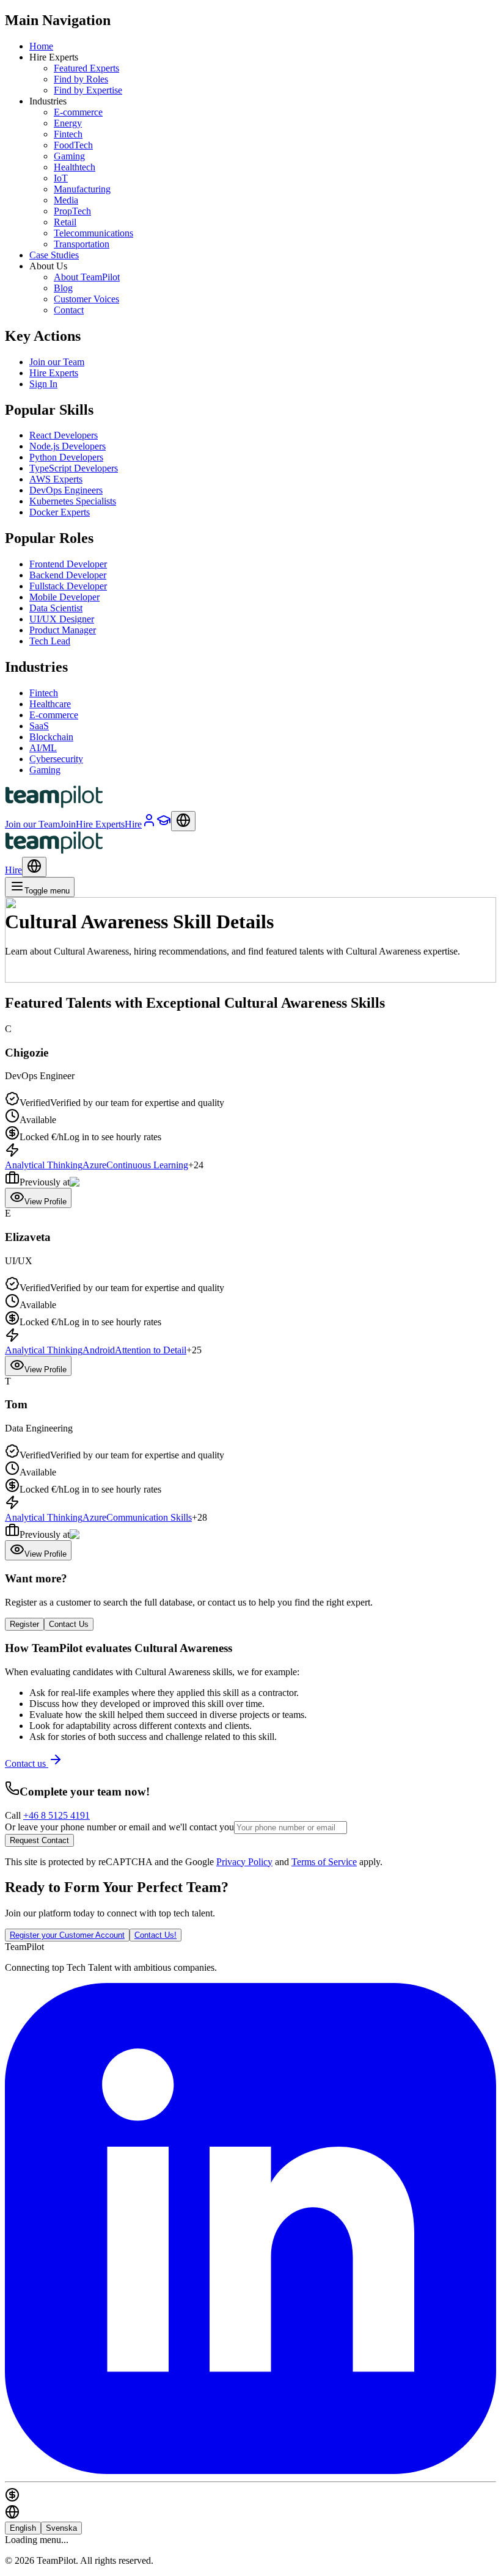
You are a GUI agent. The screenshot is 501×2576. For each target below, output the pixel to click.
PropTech (72, 211)
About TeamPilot (87, 277)
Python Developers (66, 457)
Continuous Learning (147, 1165)
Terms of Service (324, 1862)
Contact (69, 310)
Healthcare (50, 704)
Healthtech (75, 167)
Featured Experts (86, 68)
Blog (63, 288)
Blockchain (51, 737)
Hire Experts (54, 373)
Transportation (82, 244)
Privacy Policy (244, 1862)
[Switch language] (183, 821)
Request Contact (39, 1840)
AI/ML (43, 748)
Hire (13, 870)
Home (41, 46)
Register (24, 1624)
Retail (65, 222)
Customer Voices (86, 299)
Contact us (27, 1763)
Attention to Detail (151, 1350)
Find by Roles (81, 79)
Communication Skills (149, 1517)
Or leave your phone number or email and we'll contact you (119, 1827)
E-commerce (78, 112)
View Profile (46, 1202)
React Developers (64, 435)
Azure (94, 1165)
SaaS (39, 726)
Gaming (69, 156)
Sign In (43, 384)
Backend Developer (68, 575)
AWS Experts (56, 479)
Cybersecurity (56, 759)
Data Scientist (56, 608)
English (23, 2528)
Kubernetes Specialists (73, 501)
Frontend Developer (68, 564)
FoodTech (73, 145)
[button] (250, 1116)
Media (66, 200)
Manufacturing (82, 189)
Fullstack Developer (68, 586)
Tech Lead (50, 641)
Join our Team (57, 362)
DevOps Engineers (66, 490)
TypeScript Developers (74, 468)
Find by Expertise (88, 90)
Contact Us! (155, 1935)
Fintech (68, 134)
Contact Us (69, 1624)
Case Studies (54, 255)
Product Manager (63, 630)
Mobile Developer (64, 597)
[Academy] (164, 824)
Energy (68, 123)
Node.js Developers (68, 446)
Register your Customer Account (67, 1935)
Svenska (61, 2528)
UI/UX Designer (62, 619)
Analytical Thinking (44, 1165)
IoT (61, 178)
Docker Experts (60, 512)
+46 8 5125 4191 (57, 1815)
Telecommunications (93, 233)
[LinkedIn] (250, 2471)
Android (99, 1350)
